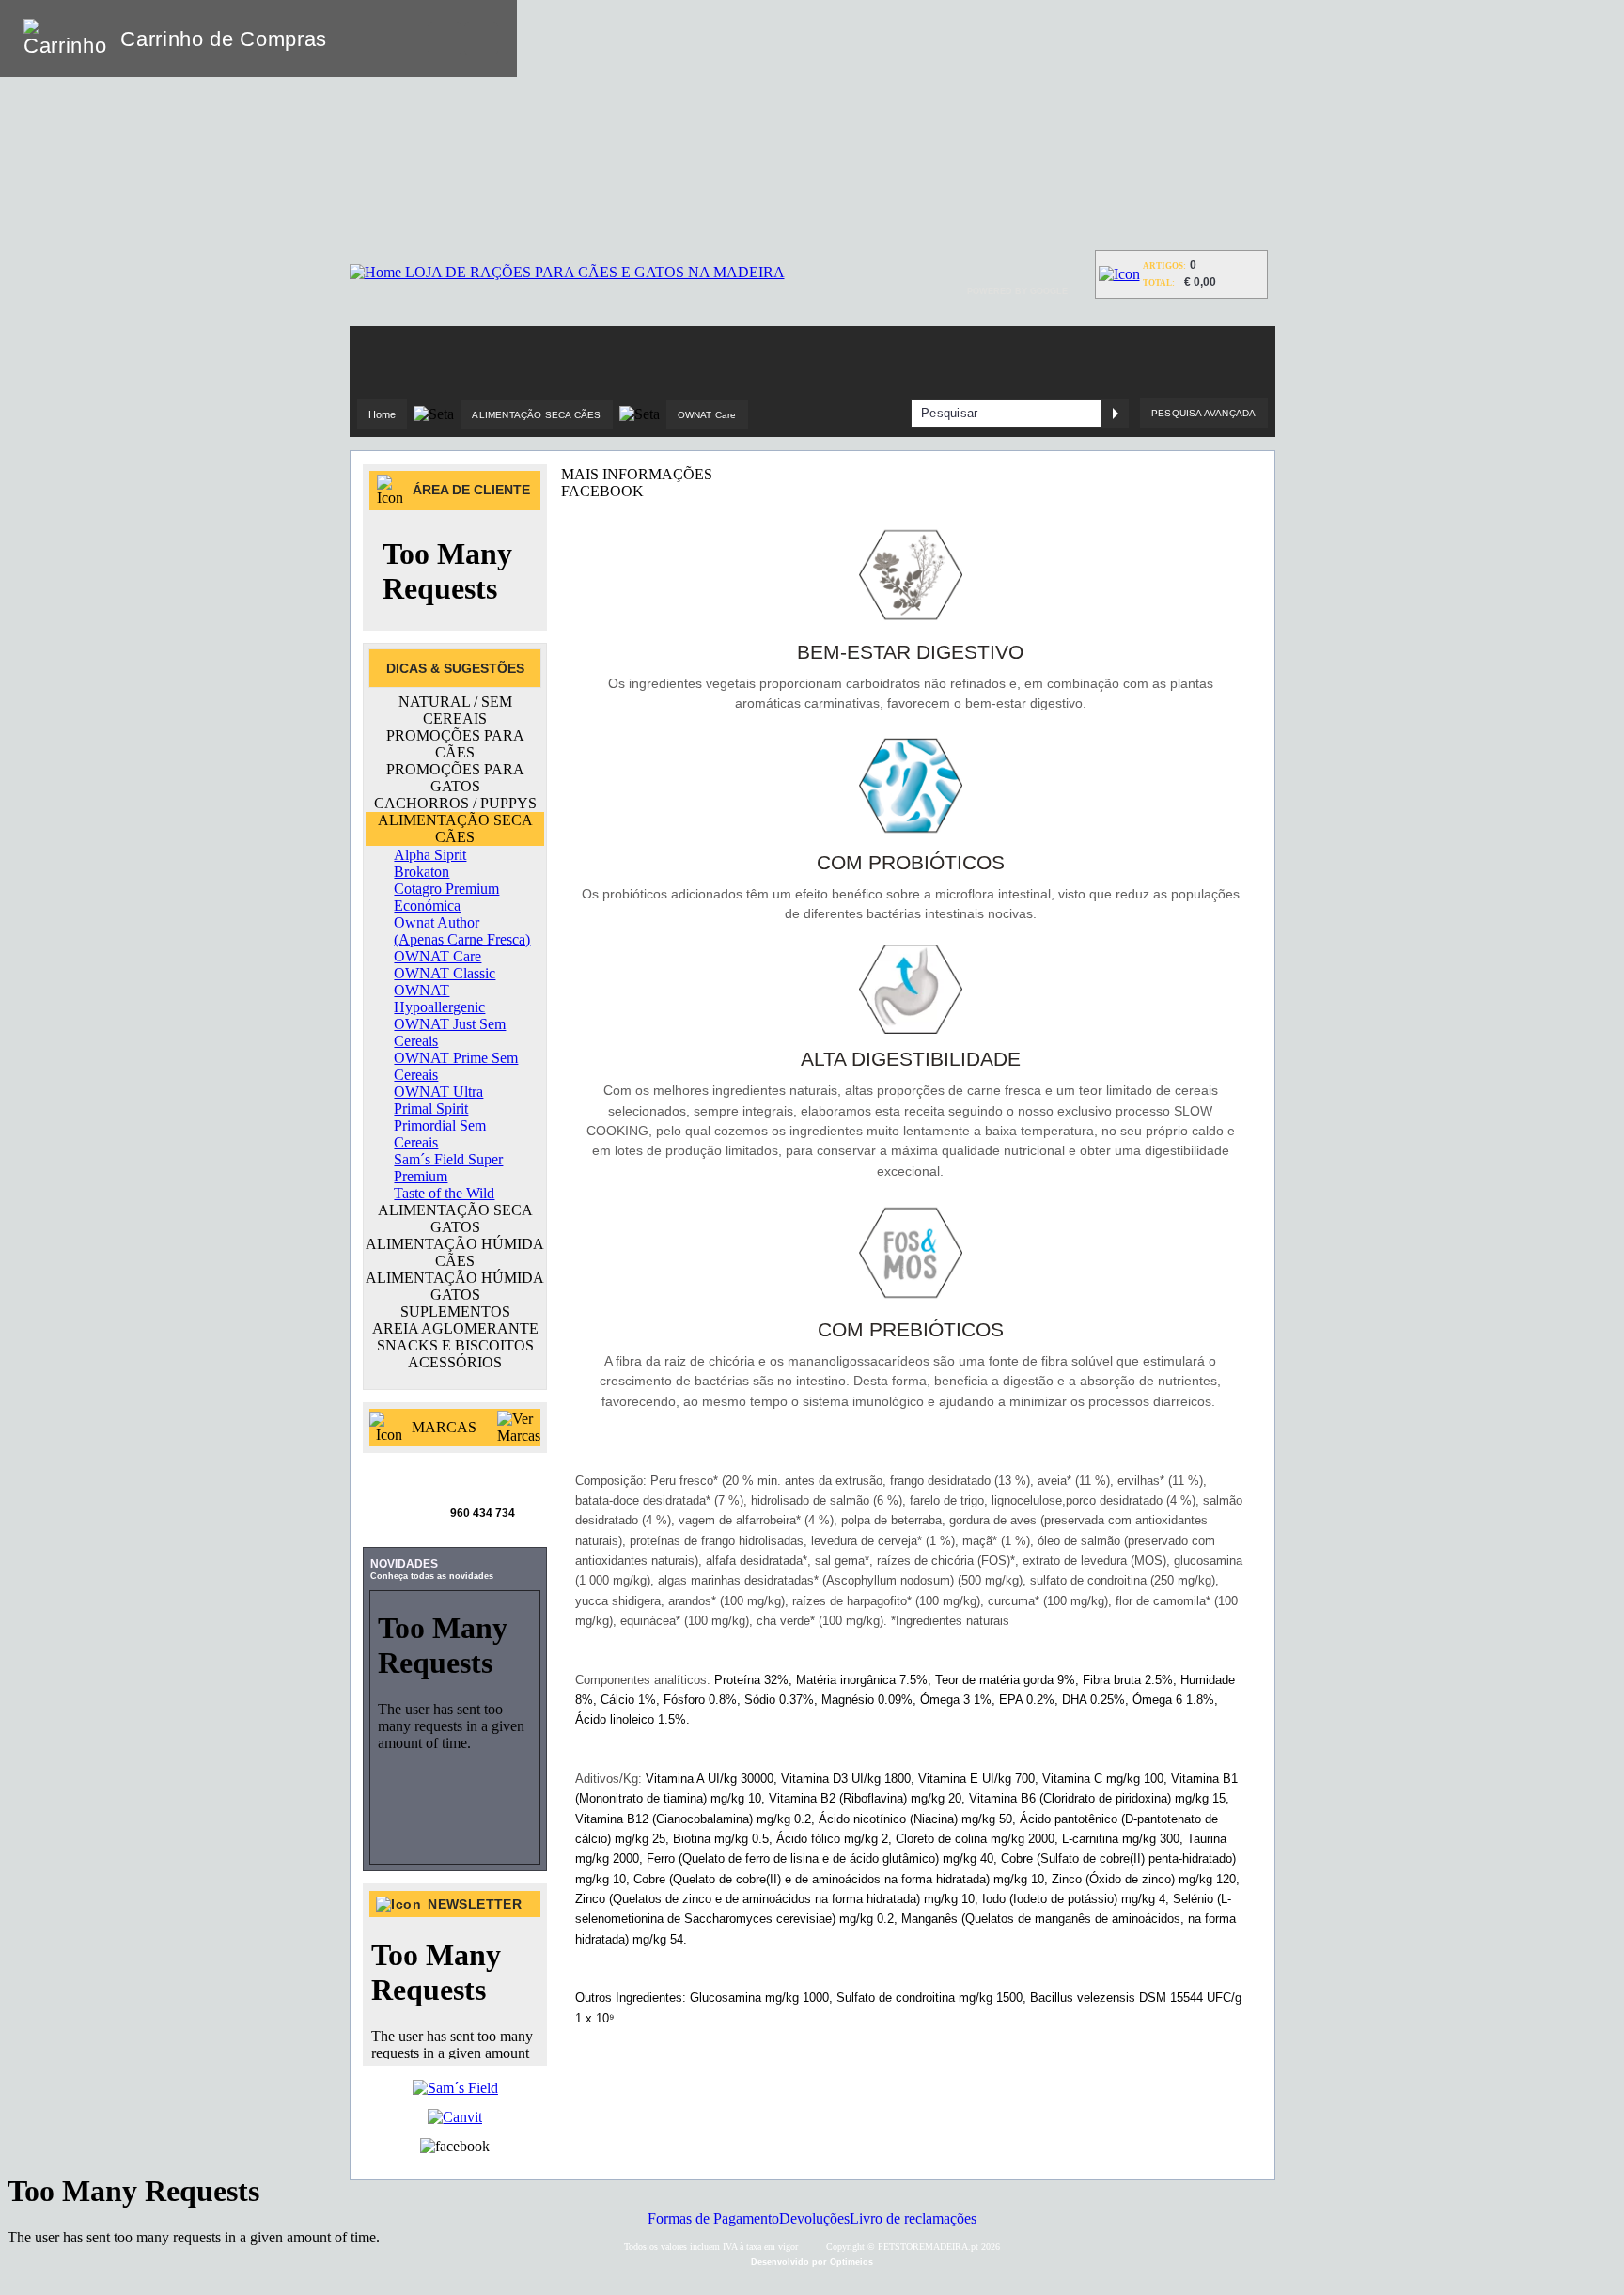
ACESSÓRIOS (455, 1362)
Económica (427, 906)
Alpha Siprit (430, 855)
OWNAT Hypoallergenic (439, 999)
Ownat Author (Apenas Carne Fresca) (462, 931)
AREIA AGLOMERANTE (455, 1328)
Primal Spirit (431, 1108)
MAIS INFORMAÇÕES (637, 474)
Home (383, 414)
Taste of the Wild (444, 1193)
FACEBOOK (602, 491)
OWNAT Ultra (438, 1092)
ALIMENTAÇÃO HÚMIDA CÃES (455, 1252)
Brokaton (422, 872)
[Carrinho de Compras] (1119, 274)
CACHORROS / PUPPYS (455, 803)
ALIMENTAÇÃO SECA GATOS (455, 1218)
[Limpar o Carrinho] (445, 39)
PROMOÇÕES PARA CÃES (455, 744)
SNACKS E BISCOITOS (455, 1345)
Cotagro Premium (446, 889)
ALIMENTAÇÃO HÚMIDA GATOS (455, 1286)
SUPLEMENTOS (455, 1311)
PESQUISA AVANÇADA (1203, 413)
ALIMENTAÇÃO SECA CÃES (536, 415)
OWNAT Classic (445, 973)
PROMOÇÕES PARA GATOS (455, 778)
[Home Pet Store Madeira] (567, 272)
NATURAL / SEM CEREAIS (455, 710)
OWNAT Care (707, 415)
